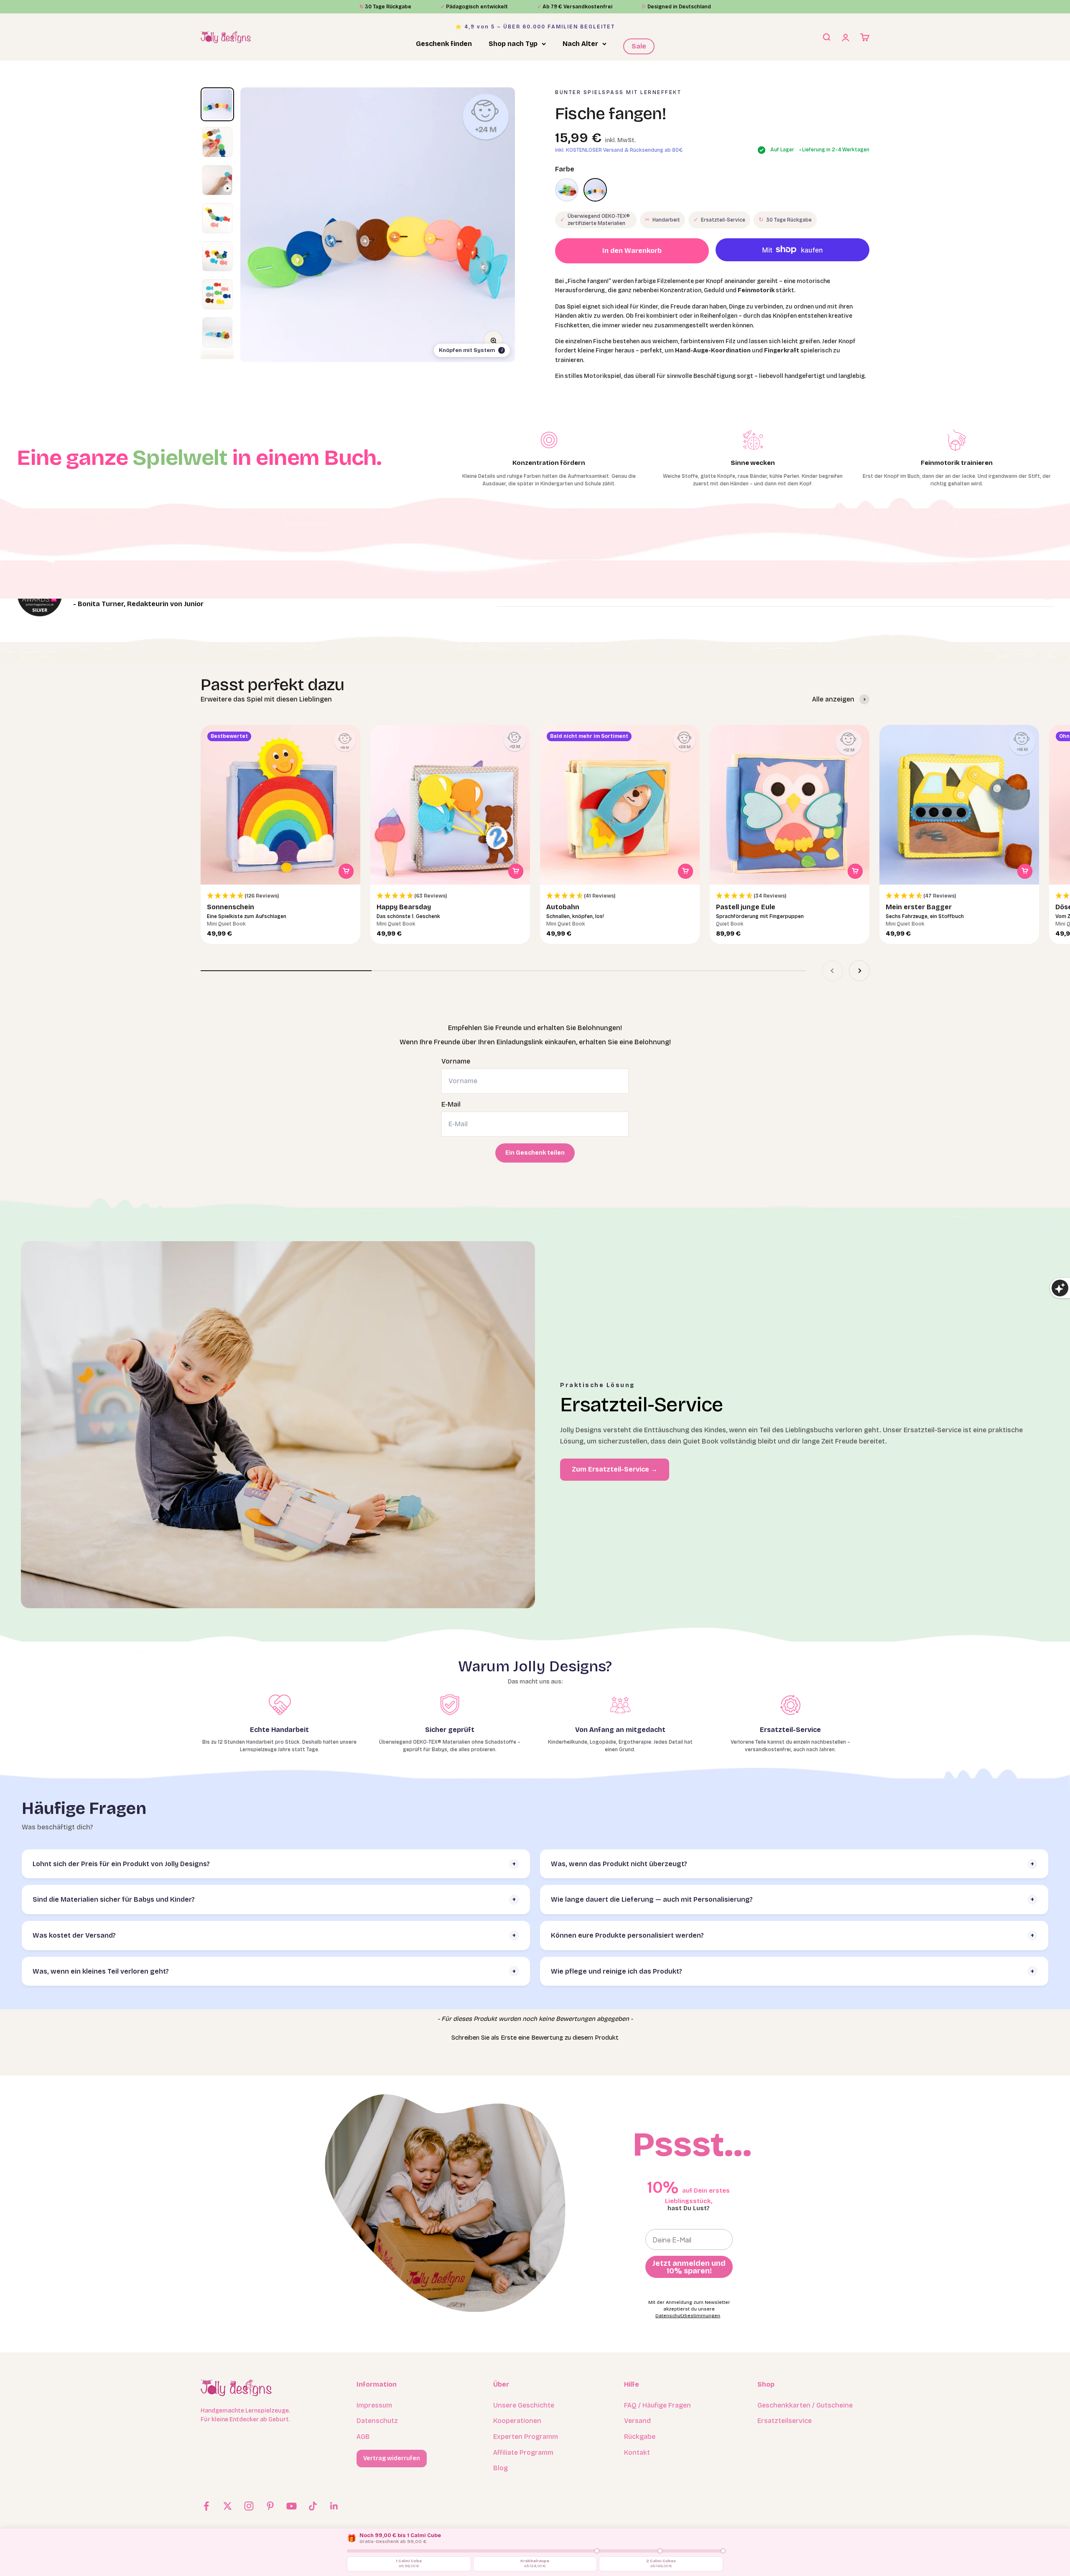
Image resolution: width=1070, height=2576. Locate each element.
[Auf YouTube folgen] (292, 2506)
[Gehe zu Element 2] (217, 142)
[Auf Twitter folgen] (228, 2506)
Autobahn (563, 907)
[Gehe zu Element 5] (217, 256)
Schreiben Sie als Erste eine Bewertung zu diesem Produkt (535, 2038)
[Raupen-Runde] (567, 190)
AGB (363, 2437)
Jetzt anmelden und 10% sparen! (689, 2267)
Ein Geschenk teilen (535, 1153)
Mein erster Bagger (919, 907)
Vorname (456, 1061)
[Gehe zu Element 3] (217, 180)
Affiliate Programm (523, 2452)
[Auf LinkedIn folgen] (334, 2506)
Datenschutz (377, 2421)
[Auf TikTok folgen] (313, 2506)
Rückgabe (640, 2437)
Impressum (374, 2405)
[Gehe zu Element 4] (217, 218)
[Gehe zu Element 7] (217, 333)
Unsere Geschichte (524, 2405)
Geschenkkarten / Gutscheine (805, 2405)
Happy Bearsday (404, 907)
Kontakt (637, 2452)
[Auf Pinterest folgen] (270, 2506)
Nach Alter (580, 44)
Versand (637, 2421)
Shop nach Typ (513, 44)
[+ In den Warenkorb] (346, 871)
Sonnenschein (231, 907)
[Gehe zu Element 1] (217, 104)
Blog (501, 2468)
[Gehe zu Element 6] (217, 295)
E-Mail (451, 1104)
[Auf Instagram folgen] (249, 2506)
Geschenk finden (444, 44)
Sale (639, 46)
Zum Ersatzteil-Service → (615, 1469)
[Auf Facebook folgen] (206, 2506)
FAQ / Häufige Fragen (657, 2405)
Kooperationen (517, 2421)
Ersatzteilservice (785, 2421)
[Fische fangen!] (595, 190)
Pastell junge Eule (746, 907)
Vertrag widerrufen (392, 2458)
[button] (280, 896)
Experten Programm (526, 2437)
